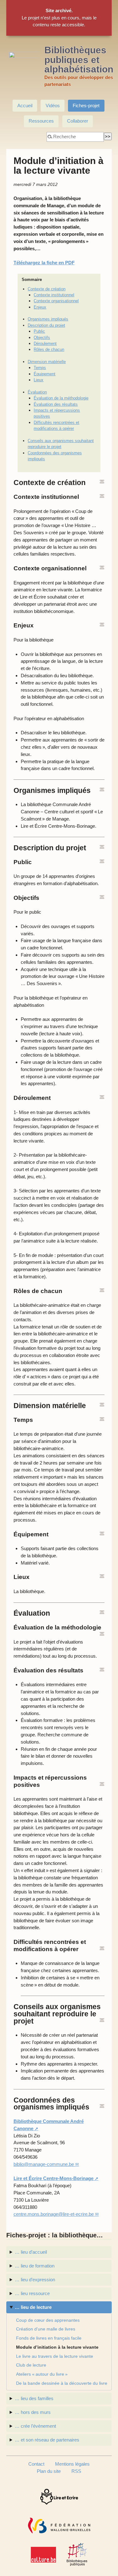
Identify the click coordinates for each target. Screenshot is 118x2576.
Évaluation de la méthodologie (61, 398)
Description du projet (46, 325)
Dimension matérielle (47, 362)
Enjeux (40, 307)
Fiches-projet (86, 106)
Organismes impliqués (48, 319)
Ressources (41, 121)
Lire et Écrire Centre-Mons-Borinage (53, 2178)
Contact (36, 2464)
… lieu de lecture (33, 2307)
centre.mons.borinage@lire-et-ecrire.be (54, 2214)
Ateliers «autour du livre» (42, 2374)
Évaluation (37, 392)
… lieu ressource (32, 2293)
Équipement (45, 374)
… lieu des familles (34, 2398)
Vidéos (53, 106)
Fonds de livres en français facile (49, 2338)
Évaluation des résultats (56, 404)
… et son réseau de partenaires (47, 2440)
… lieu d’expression (35, 2280)
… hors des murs (33, 2412)
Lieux (39, 380)
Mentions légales (72, 2464)
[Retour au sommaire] (102, 482)
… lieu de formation (35, 2266)
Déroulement (45, 343)
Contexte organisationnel (56, 301)
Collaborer (78, 121)
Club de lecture (31, 2365)
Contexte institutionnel (54, 295)
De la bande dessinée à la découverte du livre (62, 2383)
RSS (76, 2471)
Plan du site (49, 2471)
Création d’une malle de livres (46, 2329)
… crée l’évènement (35, 2426)
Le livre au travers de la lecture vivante (55, 2356)
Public (39, 331)
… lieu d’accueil (31, 2252)
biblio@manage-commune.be (44, 2164)
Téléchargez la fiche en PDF (44, 263)
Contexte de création (47, 289)
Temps (40, 368)
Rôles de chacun (49, 349)
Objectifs (42, 338)
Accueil (25, 106)
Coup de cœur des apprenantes (48, 2320)
